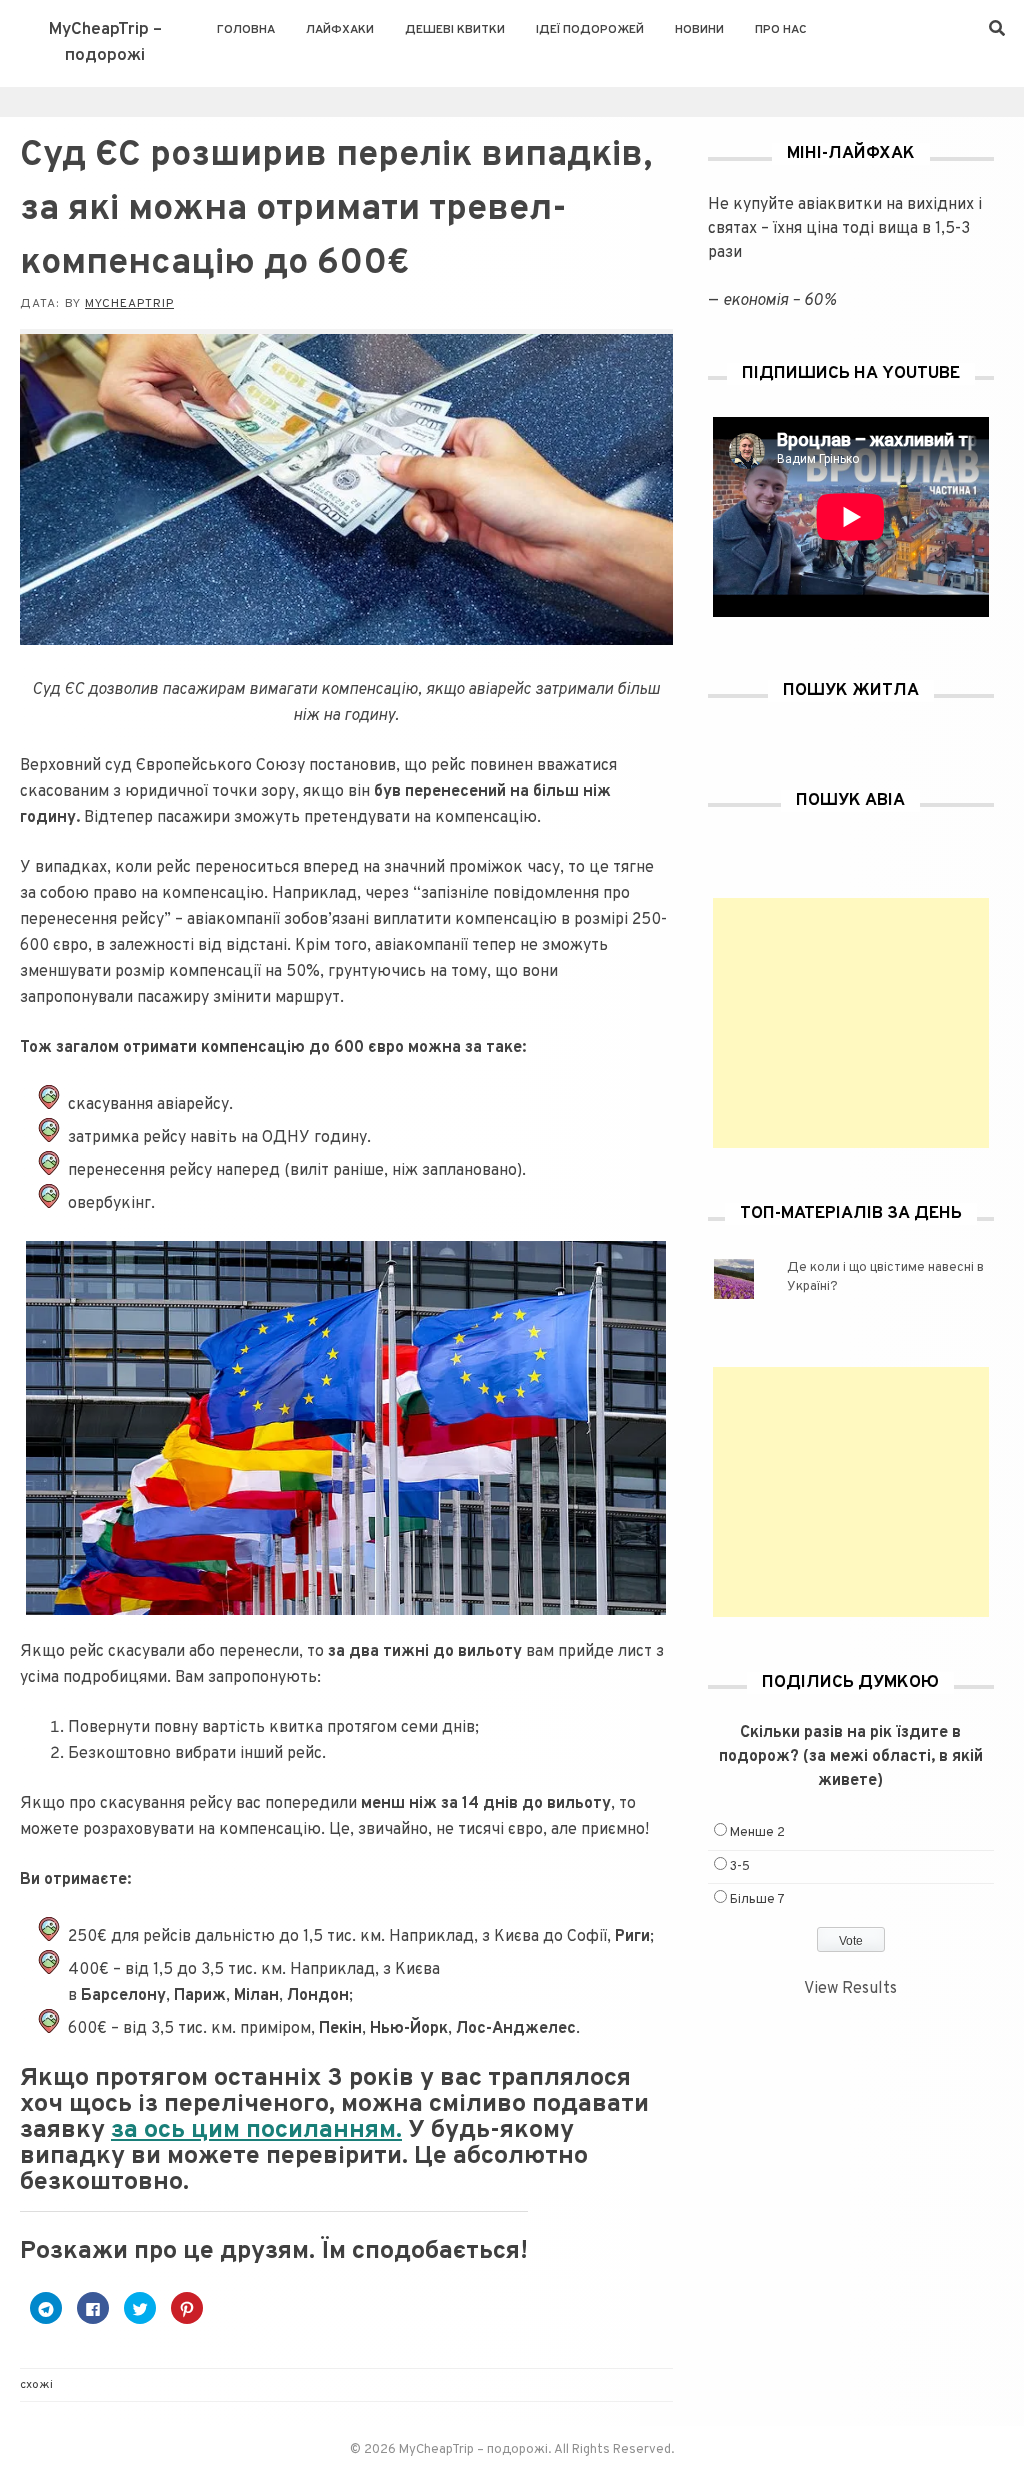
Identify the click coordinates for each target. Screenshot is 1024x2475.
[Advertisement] (851, 1023)
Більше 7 (757, 1900)
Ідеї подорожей (590, 30)
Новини (699, 30)
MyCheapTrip (129, 304)
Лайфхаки (340, 30)
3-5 (740, 1867)
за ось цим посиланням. (256, 2131)
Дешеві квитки (455, 30)
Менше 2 (757, 1833)
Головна (246, 30)
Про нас (781, 30)
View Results (850, 1989)
